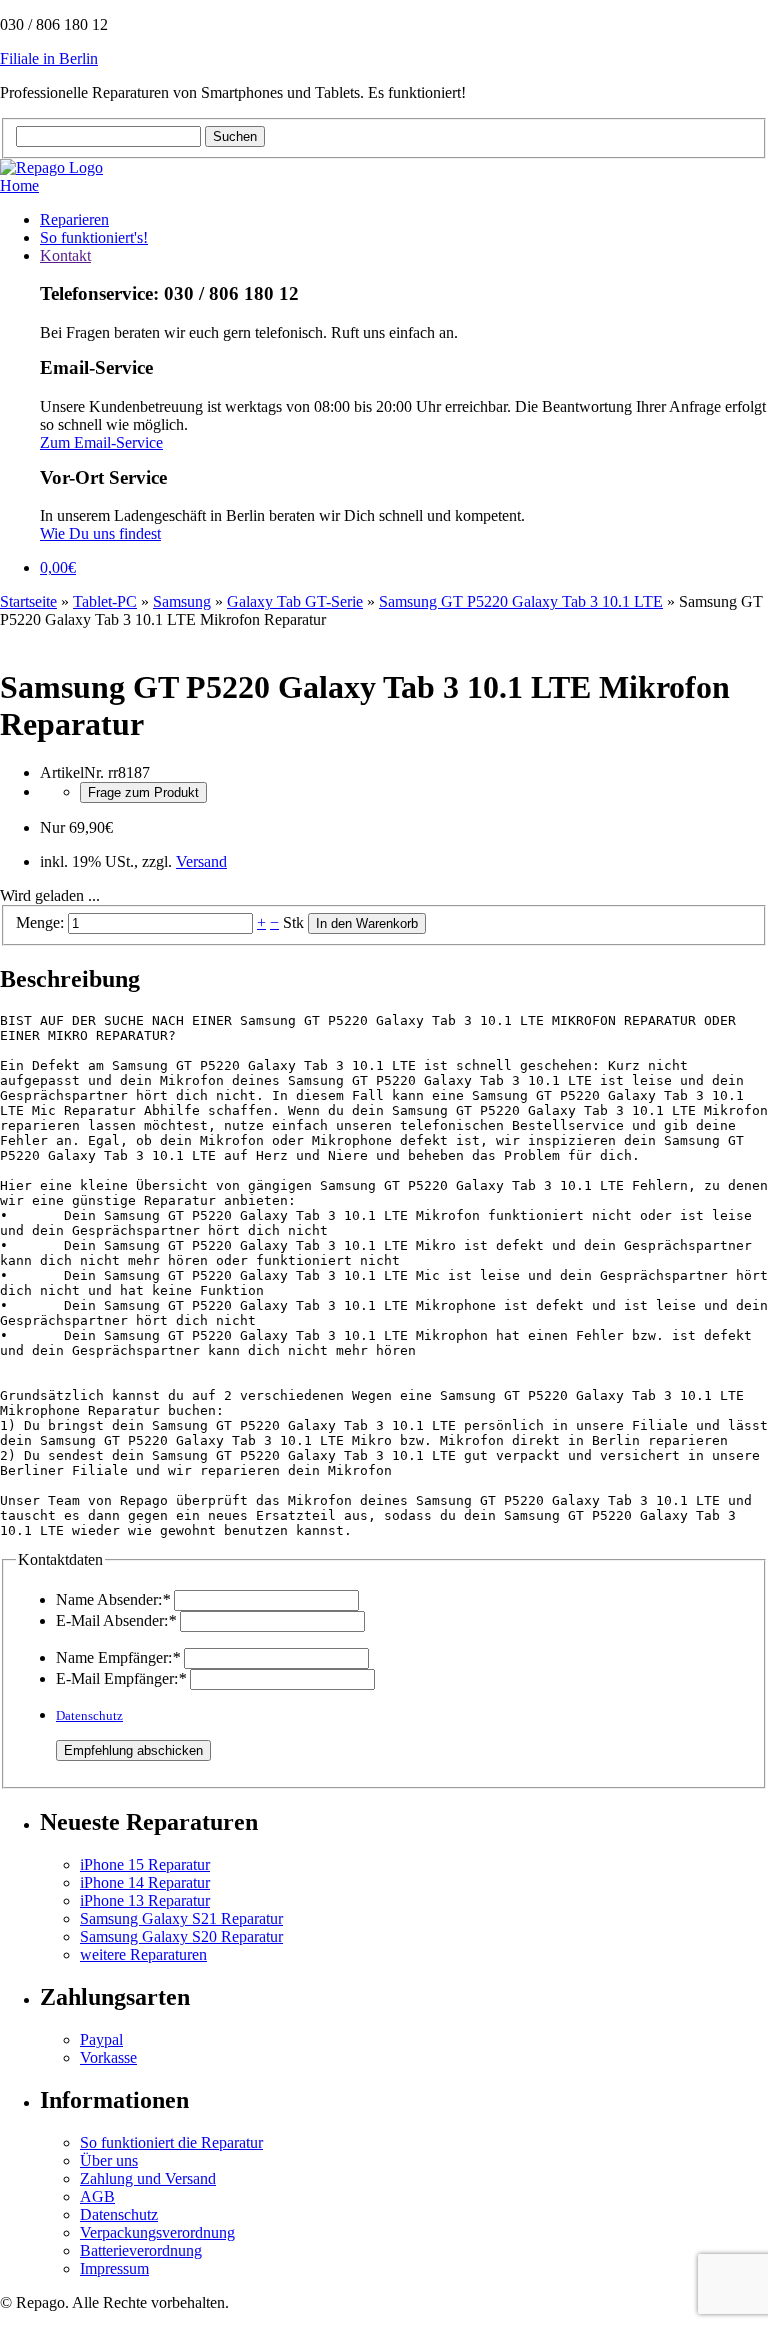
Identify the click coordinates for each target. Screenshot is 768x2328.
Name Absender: (113, 1599)
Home (19, 185)
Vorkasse (108, 2057)
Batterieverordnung (141, 2250)
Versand (201, 861)
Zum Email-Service (101, 442)
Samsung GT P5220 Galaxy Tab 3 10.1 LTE (521, 601)
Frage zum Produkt (143, 792)
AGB (97, 2196)
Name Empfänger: (118, 1657)
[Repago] (51, 167)
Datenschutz (89, 1715)
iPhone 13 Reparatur (145, 1900)
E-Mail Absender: (116, 1620)
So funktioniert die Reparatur (171, 2142)
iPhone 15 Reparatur (145, 1864)
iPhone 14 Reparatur (145, 1882)
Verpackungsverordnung (157, 2232)
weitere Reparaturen (143, 1954)
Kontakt (65, 255)
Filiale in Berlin (49, 58)
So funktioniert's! (94, 237)
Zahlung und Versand (148, 2178)
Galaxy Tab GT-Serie (295, 601)
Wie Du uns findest (100, 533)
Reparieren (74, 219)
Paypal (101, 2039)
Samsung (182, 601)
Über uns (109, 2160)
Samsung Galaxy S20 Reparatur (181, 1936)
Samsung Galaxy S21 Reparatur (181, 1918)
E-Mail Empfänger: (121, 1678)
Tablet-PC (105, 601)
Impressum (114, 2268)
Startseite (28, 601)
